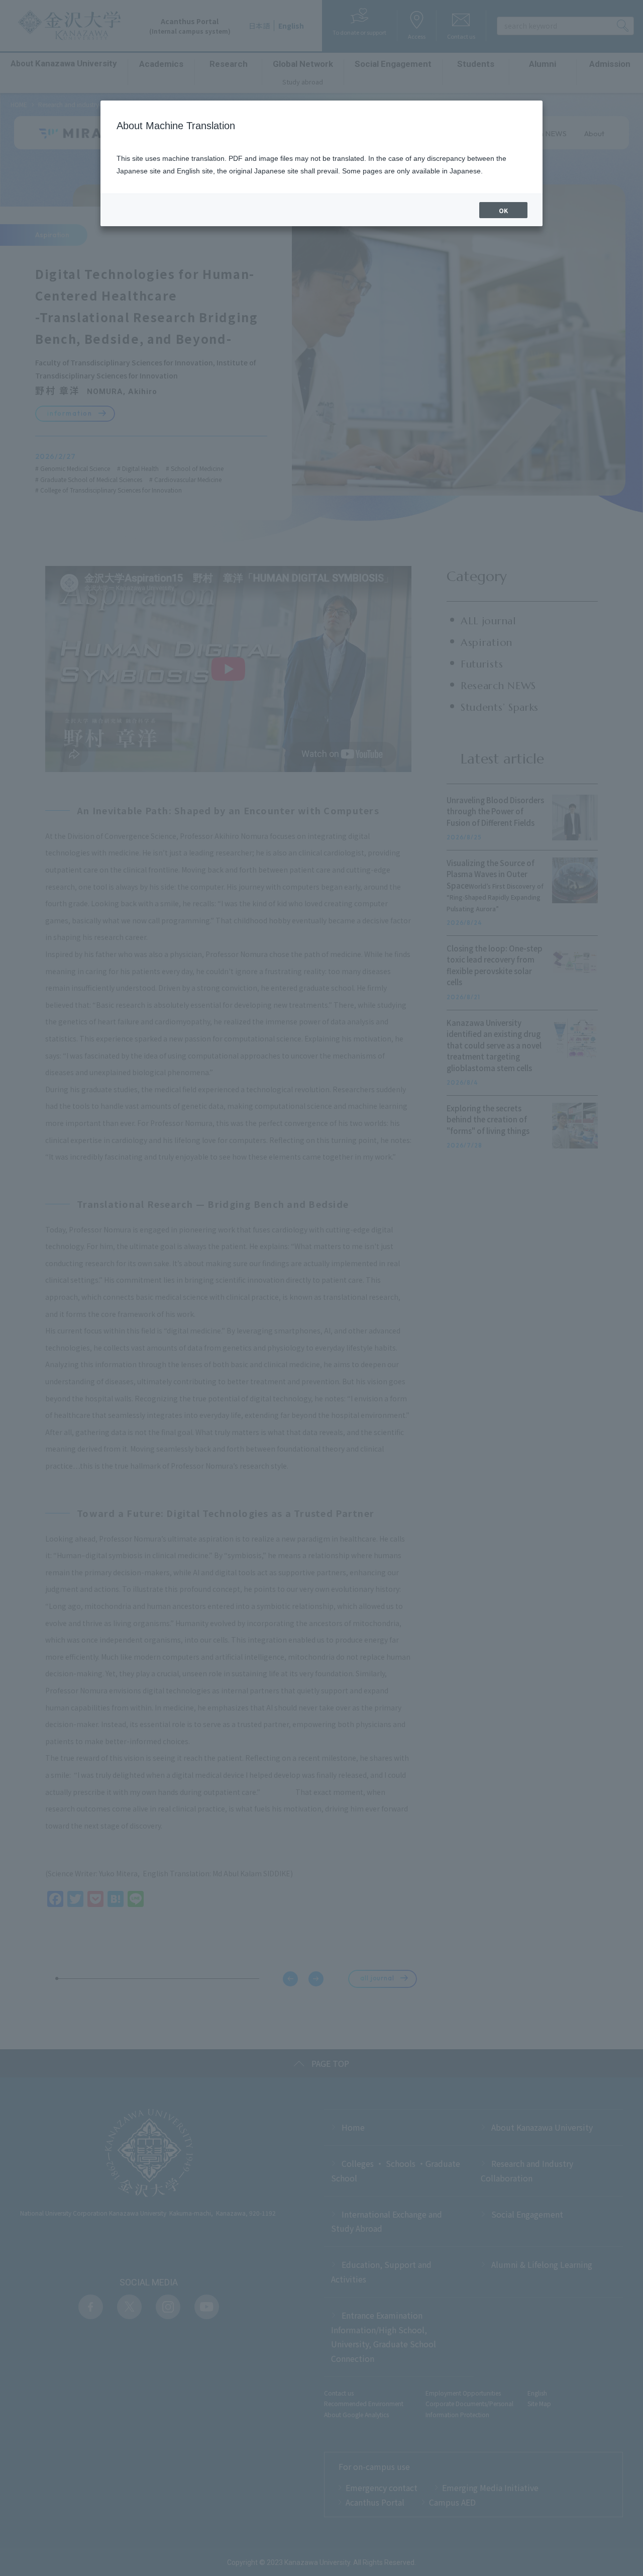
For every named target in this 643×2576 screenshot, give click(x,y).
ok (503, 210)
